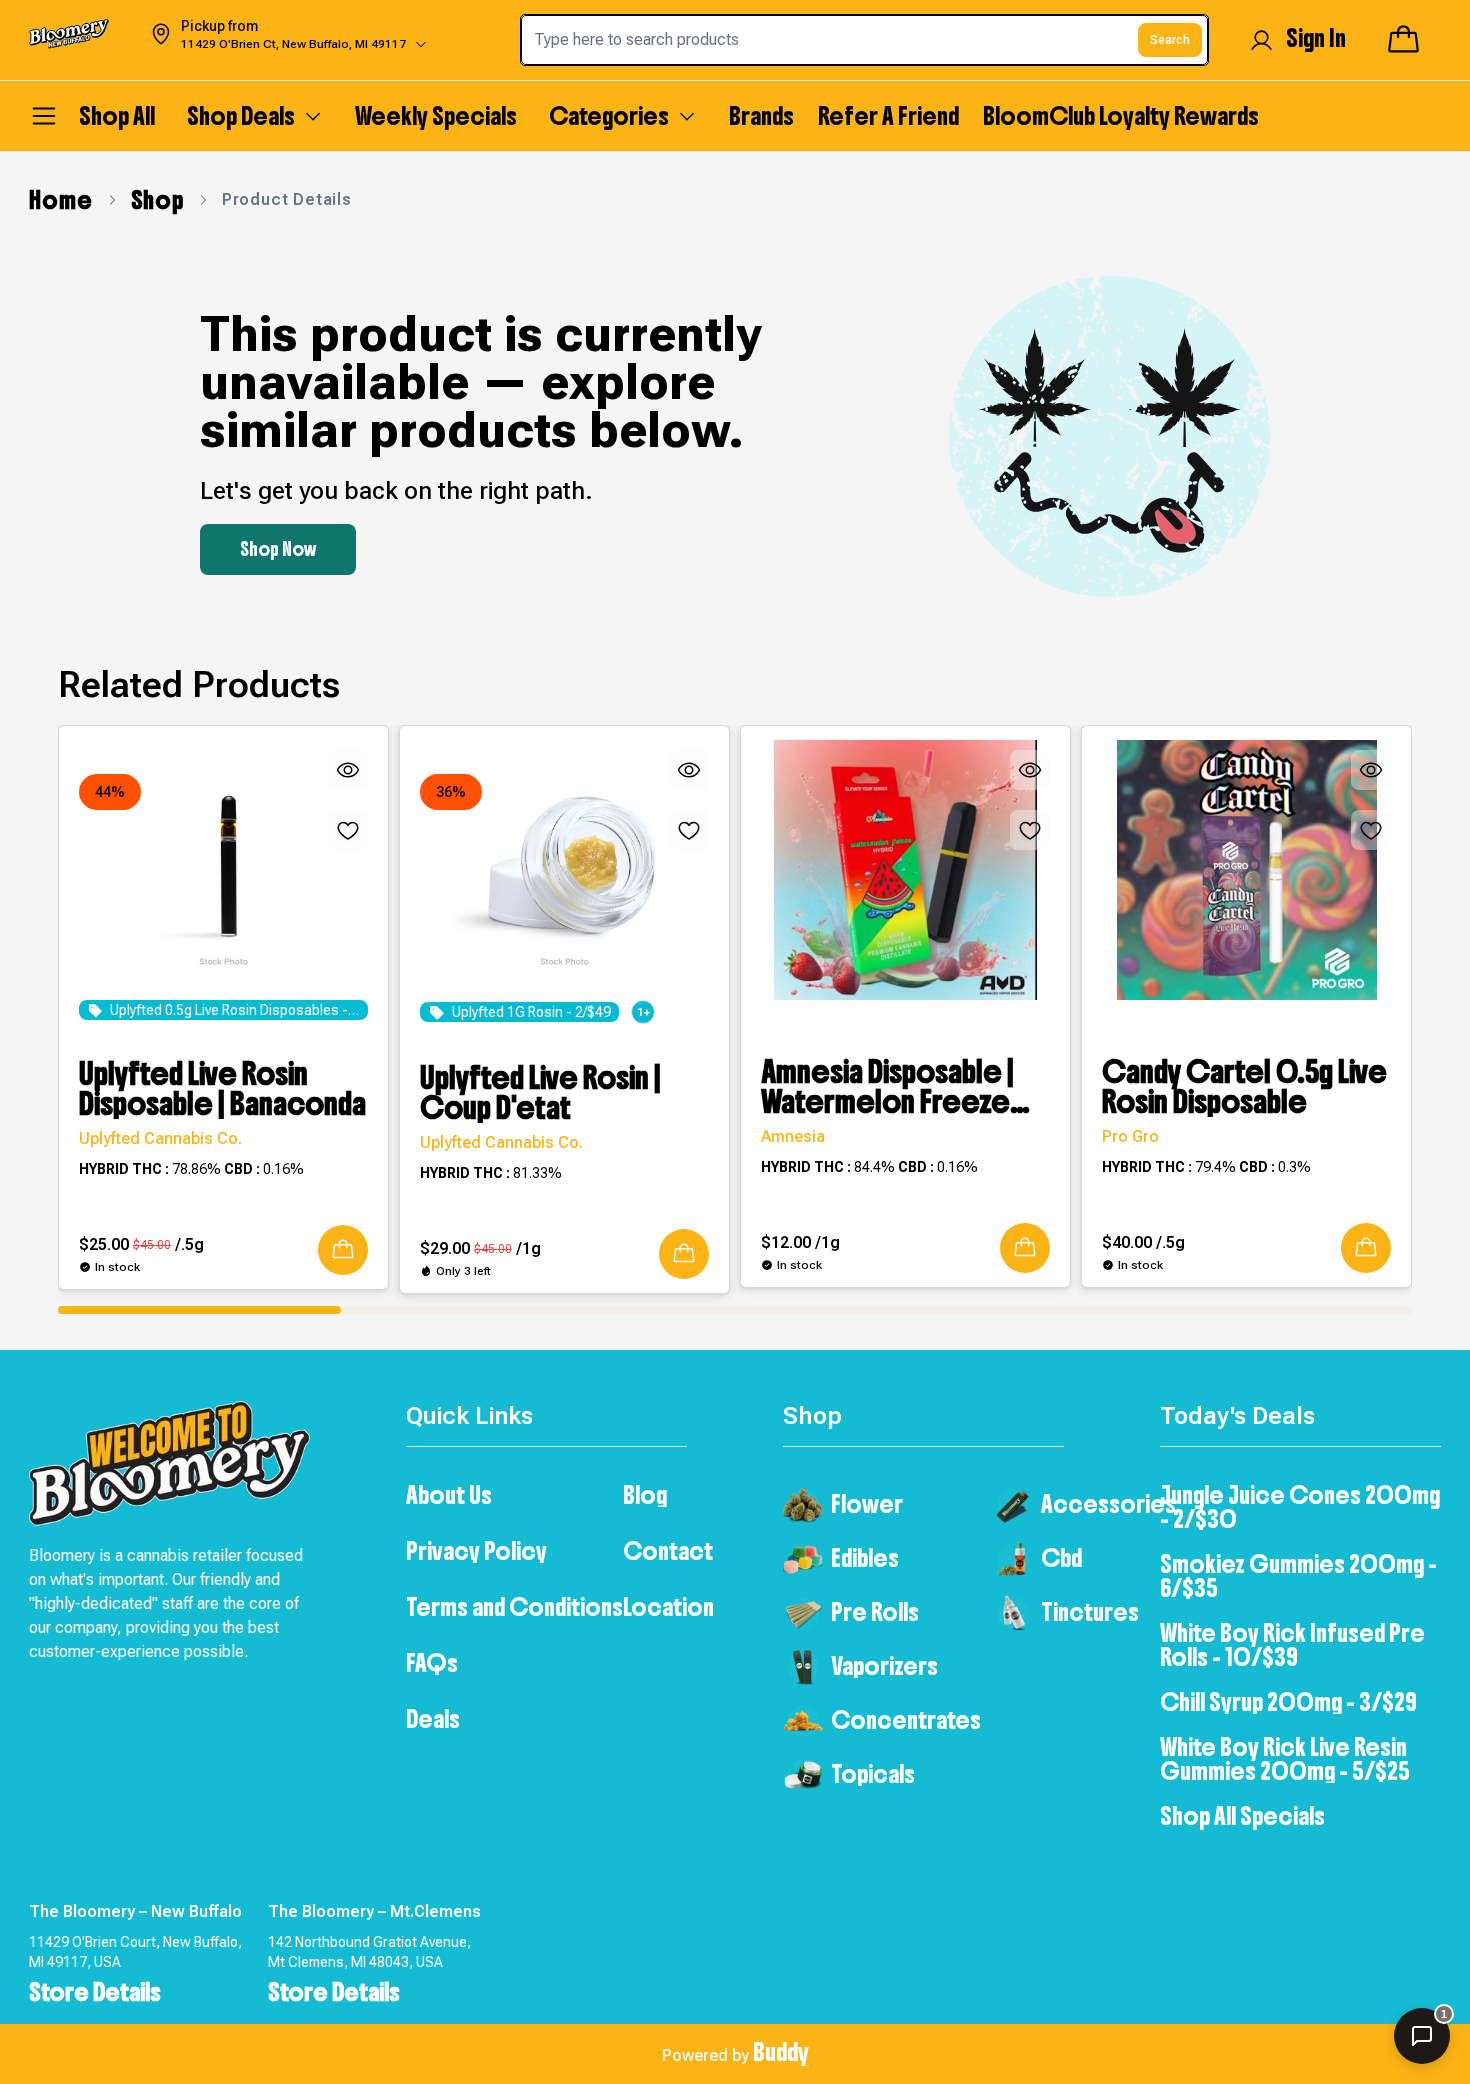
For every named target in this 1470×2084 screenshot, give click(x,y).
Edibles (865, 1558)
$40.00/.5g (1143, 1242)
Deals (433, 1719)
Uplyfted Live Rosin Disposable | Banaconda (222, 1089)
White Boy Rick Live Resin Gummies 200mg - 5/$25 (1285, 1759)
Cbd (1061, 1558)
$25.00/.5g (141, 1244)
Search (1170, 40)
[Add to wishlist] (348, 830)
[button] (343, 1250)
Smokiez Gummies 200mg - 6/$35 (1298, 1576)
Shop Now (278, 549)
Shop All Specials (1242, 1816)
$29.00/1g (480, 1248)
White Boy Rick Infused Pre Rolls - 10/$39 (1292, 1645)
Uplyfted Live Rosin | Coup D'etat (540, 1093)
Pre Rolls (875, 1612)
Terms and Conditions (514, 1607)
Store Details (95, 1992)
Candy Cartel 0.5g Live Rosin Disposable (1244, 1087)
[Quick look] (348, 770)
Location (668, 1607)
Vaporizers (884, 1666)
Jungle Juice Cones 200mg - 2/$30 (1300, 1507)
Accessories (1108, 1504)
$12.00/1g (800, 1242)
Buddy (781, 2052)
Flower (867, 1504)
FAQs (432, 1663)
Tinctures (1090, 1612)
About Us (449, 1495)
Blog (645, 1495)
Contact (668, 1551)
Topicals (873, 1774)
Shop (157, 200)
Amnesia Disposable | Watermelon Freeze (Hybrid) (887, 1087)
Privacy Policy (476, 1551)
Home (60, 200)
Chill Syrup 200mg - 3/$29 (1288, 1702)
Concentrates (906, 1720)
